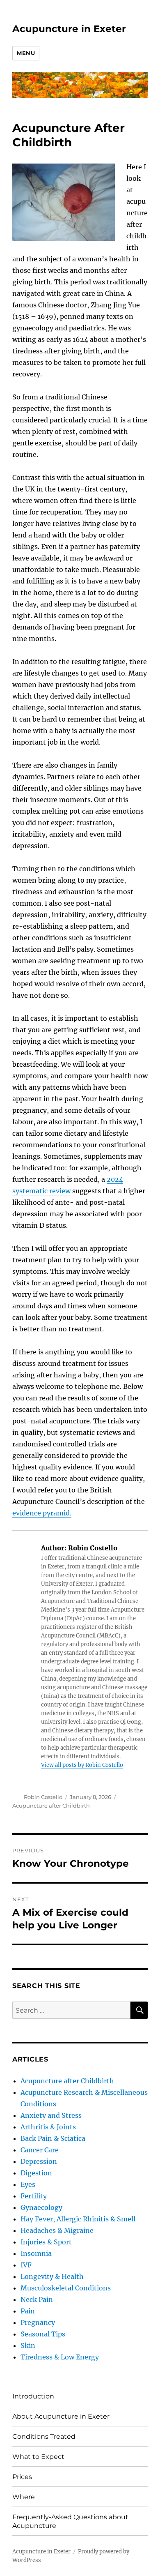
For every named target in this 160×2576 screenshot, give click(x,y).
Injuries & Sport (46, 2242)
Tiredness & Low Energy (60, 2357)
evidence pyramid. (42, 1513)
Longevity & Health (52, 2276)
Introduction (33, 2396)
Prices (22, 2477)
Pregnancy (38, 2322)
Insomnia (36, 2253)
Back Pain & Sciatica (53, 2138)
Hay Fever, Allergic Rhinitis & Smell (78, 2219)
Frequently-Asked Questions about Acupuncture (70, 2521)
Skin (28, 2345)
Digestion (36, 2173)
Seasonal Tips (43, 2334)
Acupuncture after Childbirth (51, 1806)
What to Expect (38, 2457)
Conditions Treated (44, 2436)
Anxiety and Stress (51, 2115)
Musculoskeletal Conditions (66, 2288)
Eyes (28, 2184)
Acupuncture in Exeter (69, 29)
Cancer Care (40, 2150)
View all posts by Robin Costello (82, 1765)
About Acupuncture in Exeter (61, 2416)
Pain (28, 2311)
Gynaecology (41, 2207)
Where (24, 2497)
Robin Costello (43, 1797)
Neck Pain (37, 2299)
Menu (26, 53)
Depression (39, 2161)
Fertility (34, 2196)
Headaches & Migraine (57, 2230)
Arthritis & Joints (48, 2127)
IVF (26, 2265)
